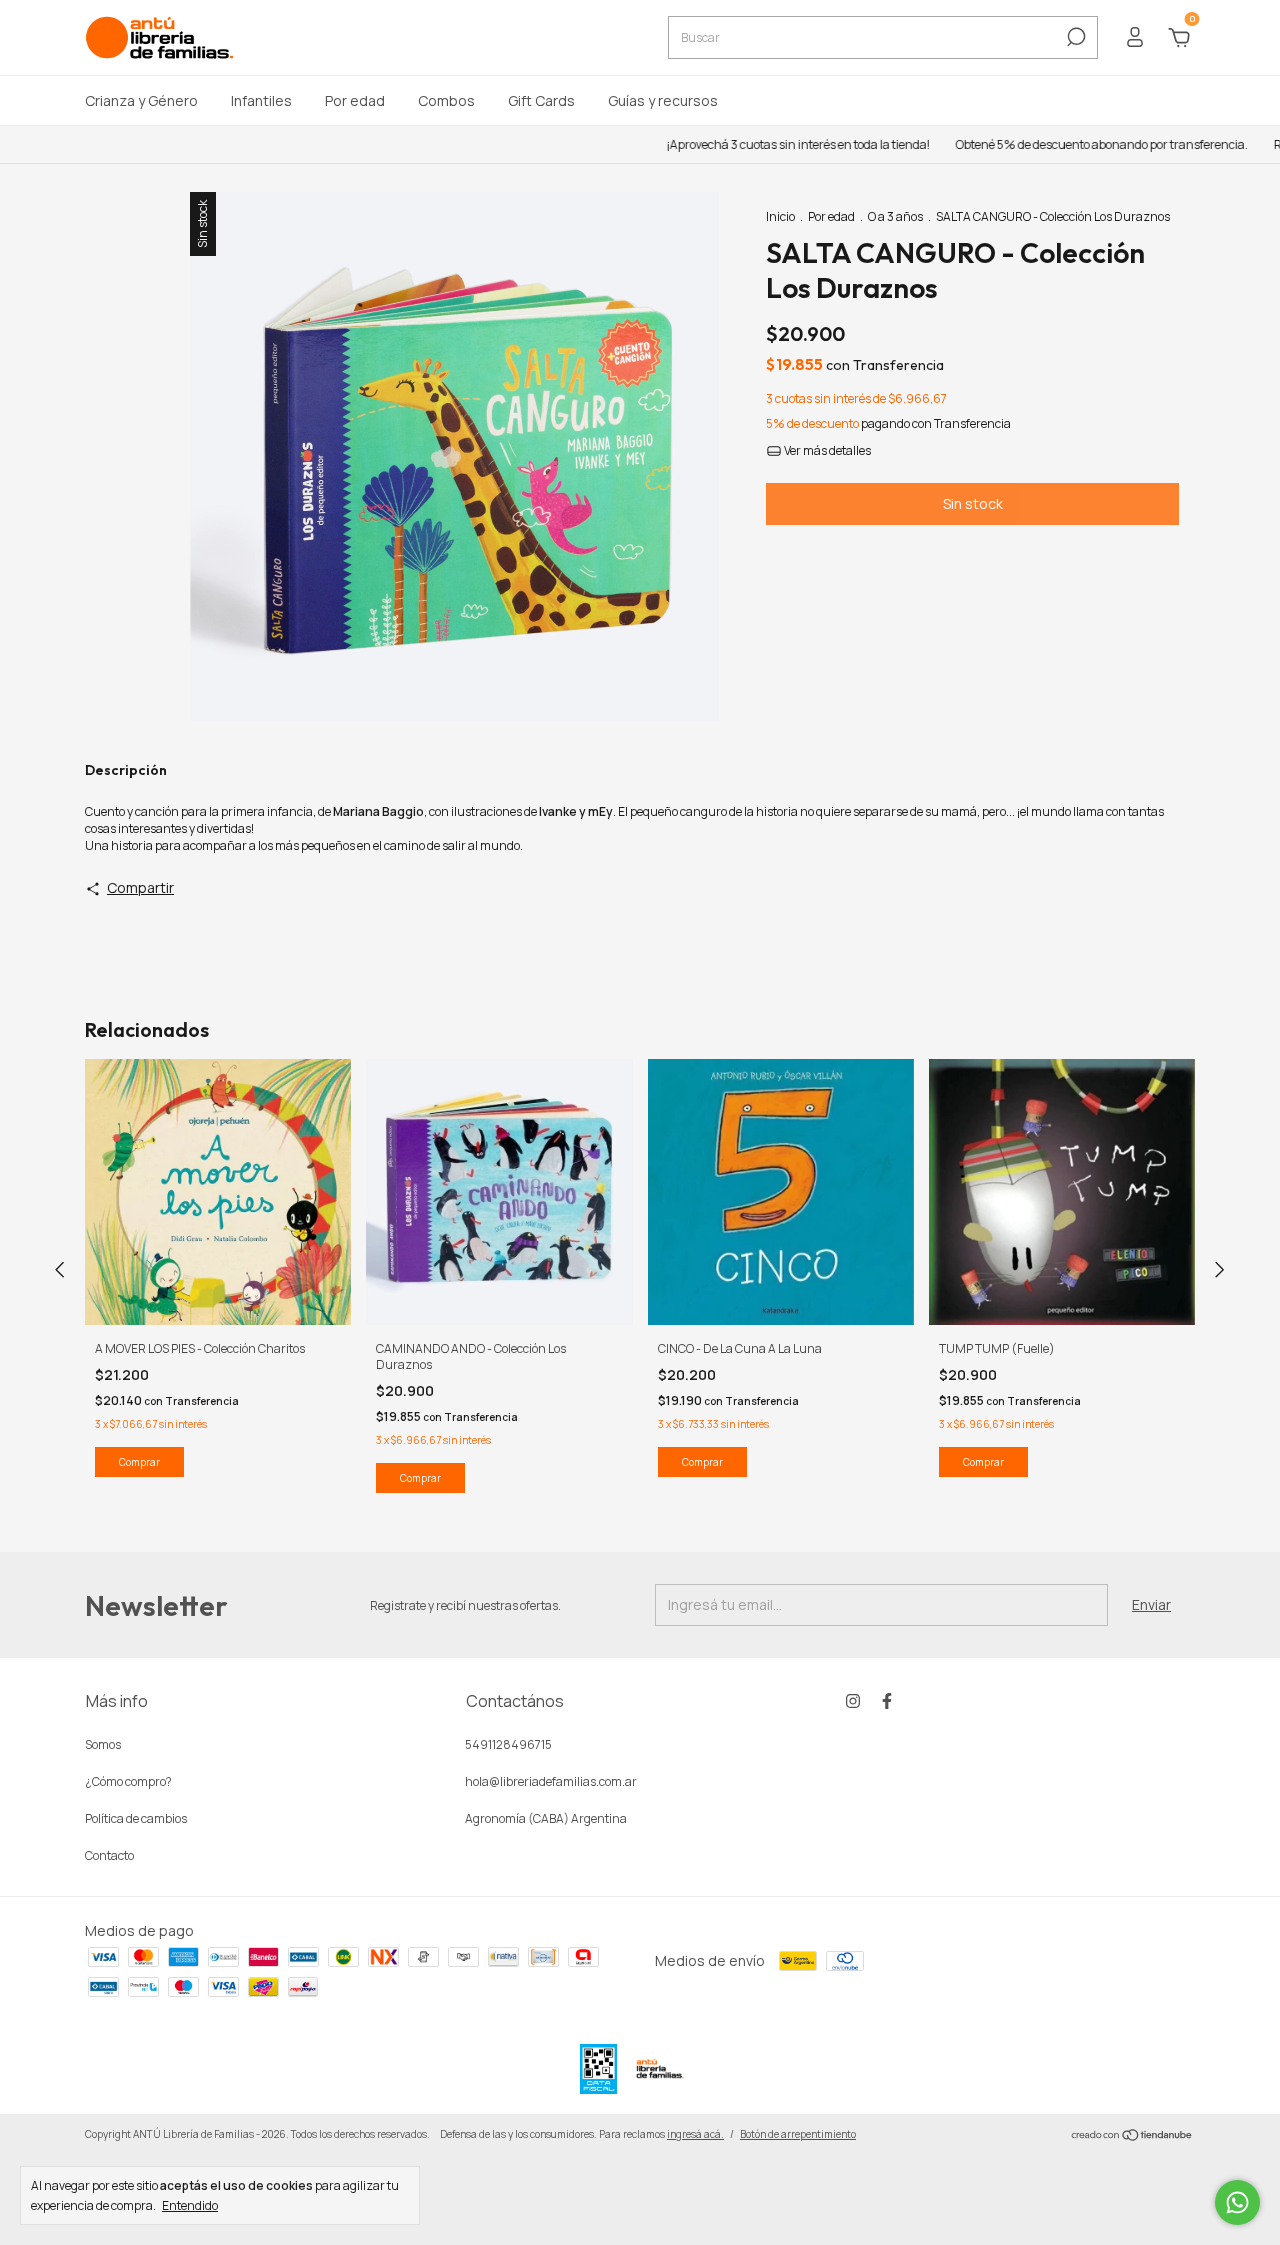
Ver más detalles (826, 450)
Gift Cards (541, 100)
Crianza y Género (141, 100)
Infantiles (261, 100)
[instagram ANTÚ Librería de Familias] (853, 1700)
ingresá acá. (695, 2134)
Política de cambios (136, 1818)
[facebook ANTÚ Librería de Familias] (887, 1700)
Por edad (355, 100)
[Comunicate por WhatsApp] (1237, 2202)
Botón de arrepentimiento (798, 2134)
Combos (446, 100)
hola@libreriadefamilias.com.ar (551, 1781)
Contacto (109, 1855)
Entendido (190, 2205)
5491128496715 (508, 1744)
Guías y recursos (663, 100)
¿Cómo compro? (128, 1781)
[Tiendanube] (1132, 2136)
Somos (103, 1744)
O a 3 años (895, 216)
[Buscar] (1074, 37)
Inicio (780, 216)
